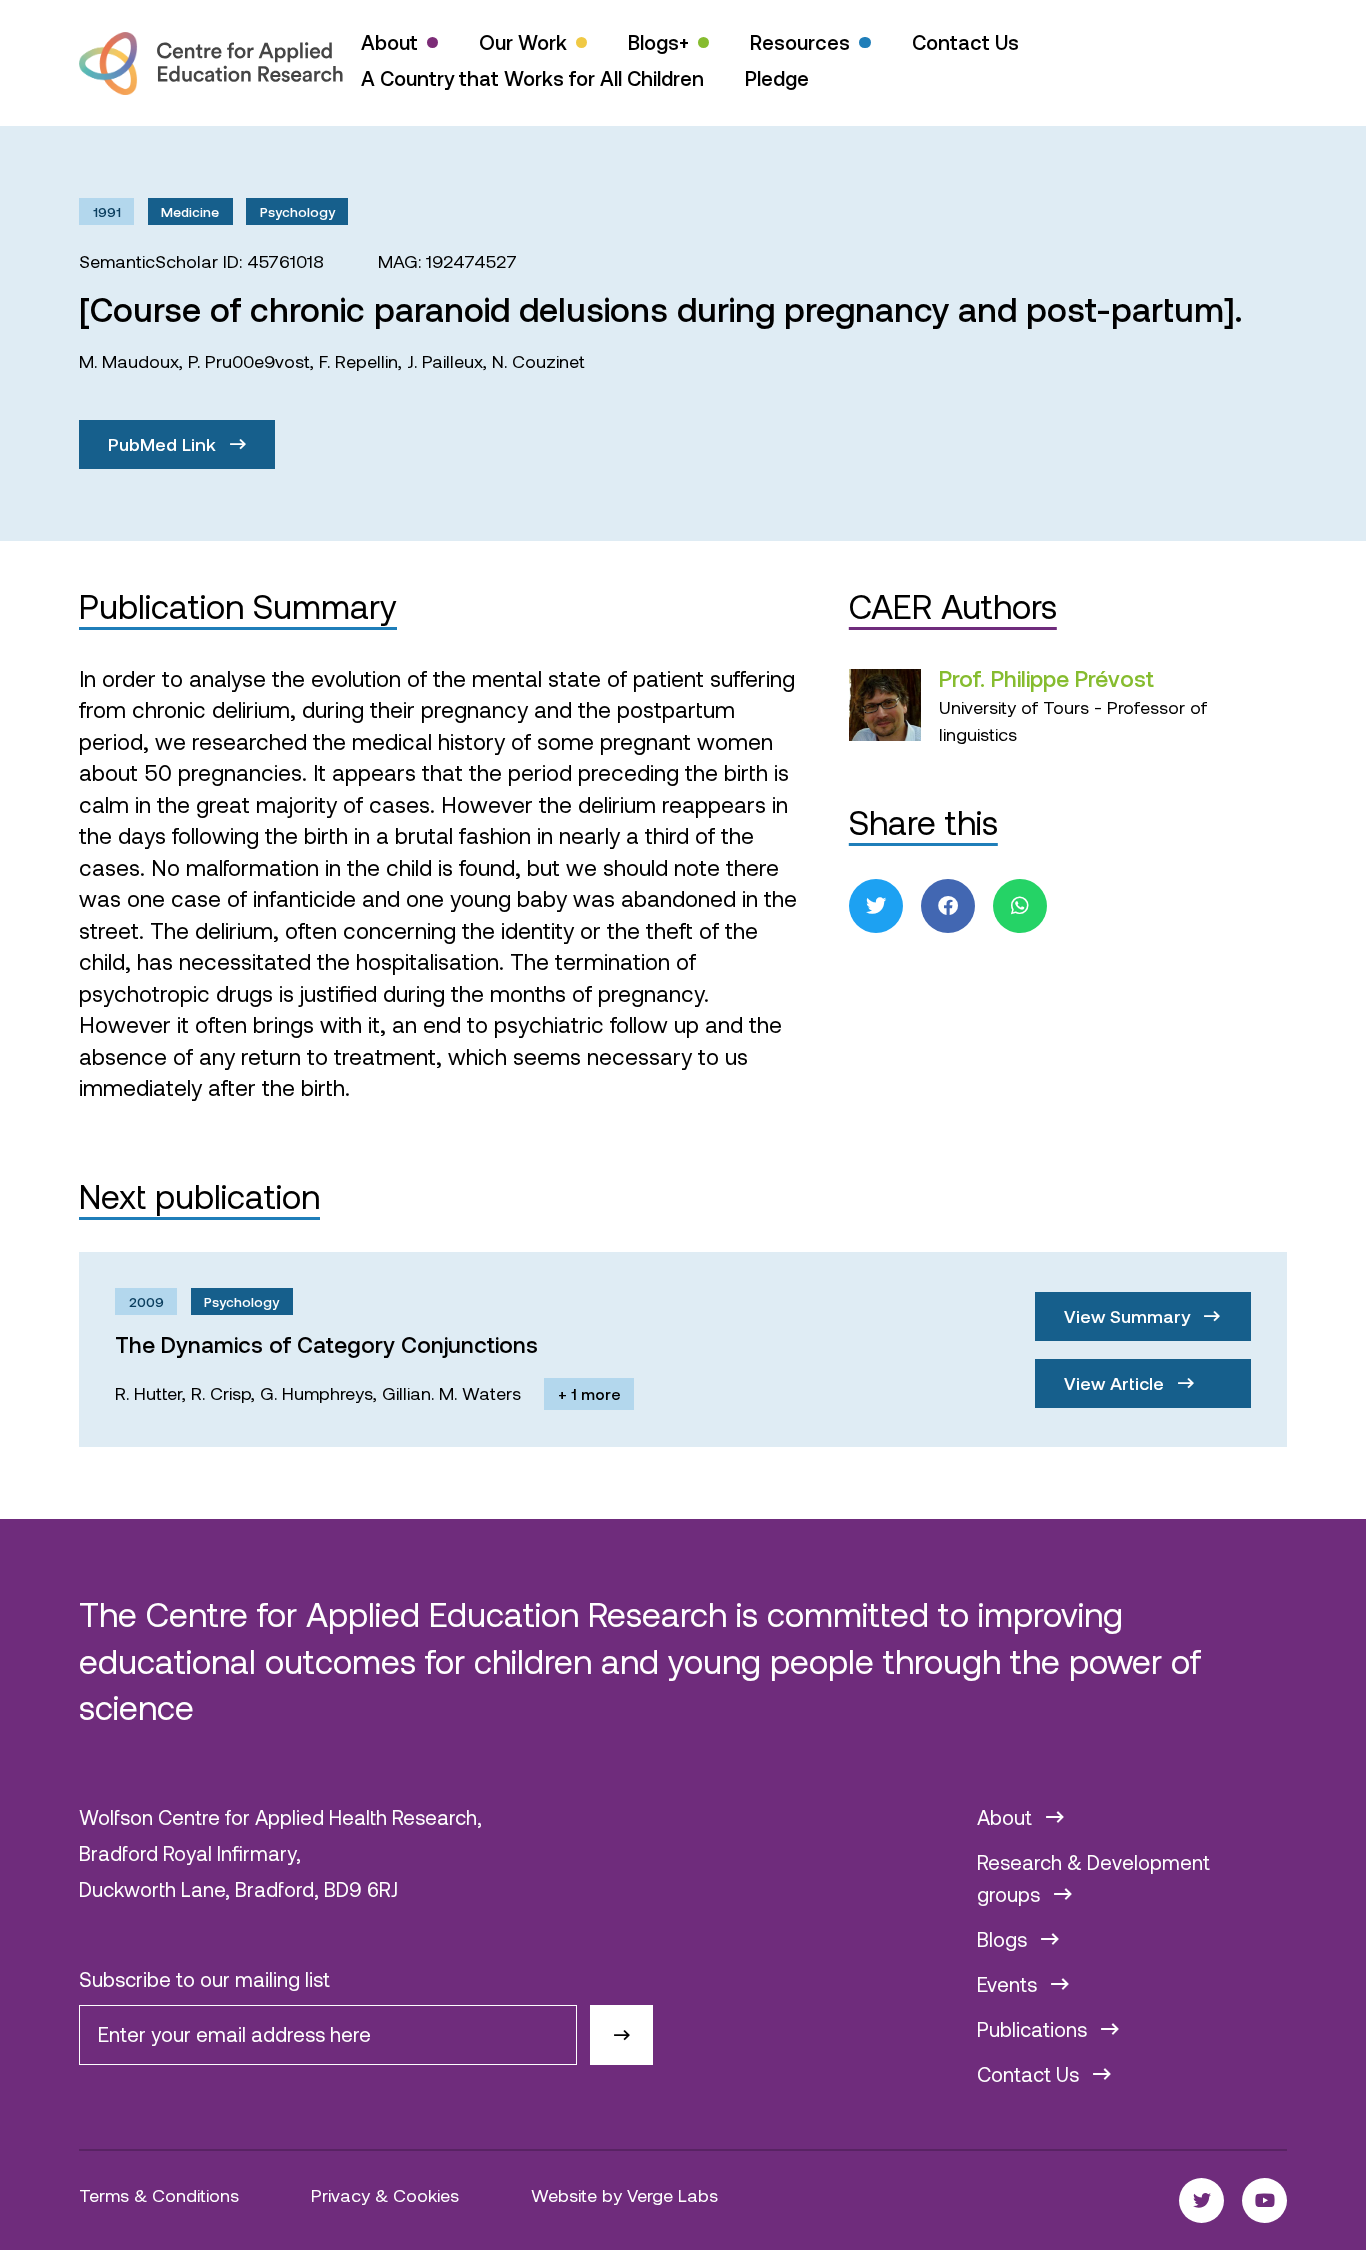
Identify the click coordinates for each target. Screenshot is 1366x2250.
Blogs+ (658, 42)
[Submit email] (621, 2035)
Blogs (1004, 1939)
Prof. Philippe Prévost (1046, 678)
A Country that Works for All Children (532, 78)
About (389, 42)
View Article (1116, 1383)
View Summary (1129, 1316)
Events (1009, 1984)
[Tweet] (876, 906)
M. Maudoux (129, 361)
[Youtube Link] (1264, 2200)
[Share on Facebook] (948, 906)
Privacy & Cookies (385, 2195)
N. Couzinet (538, 361)
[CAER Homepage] (211, 63)
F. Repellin (358, 361)
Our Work (523, 42)
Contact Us (965, 42)
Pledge (777, 78)
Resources (800, 42)
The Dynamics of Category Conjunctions (326, 1344)
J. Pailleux (445, 361)
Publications (1034, 2029)
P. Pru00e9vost (249, 361)
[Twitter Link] (1201, 2200)
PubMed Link (164, 444)
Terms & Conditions (159, 2195)
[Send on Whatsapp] (1020, 906)
